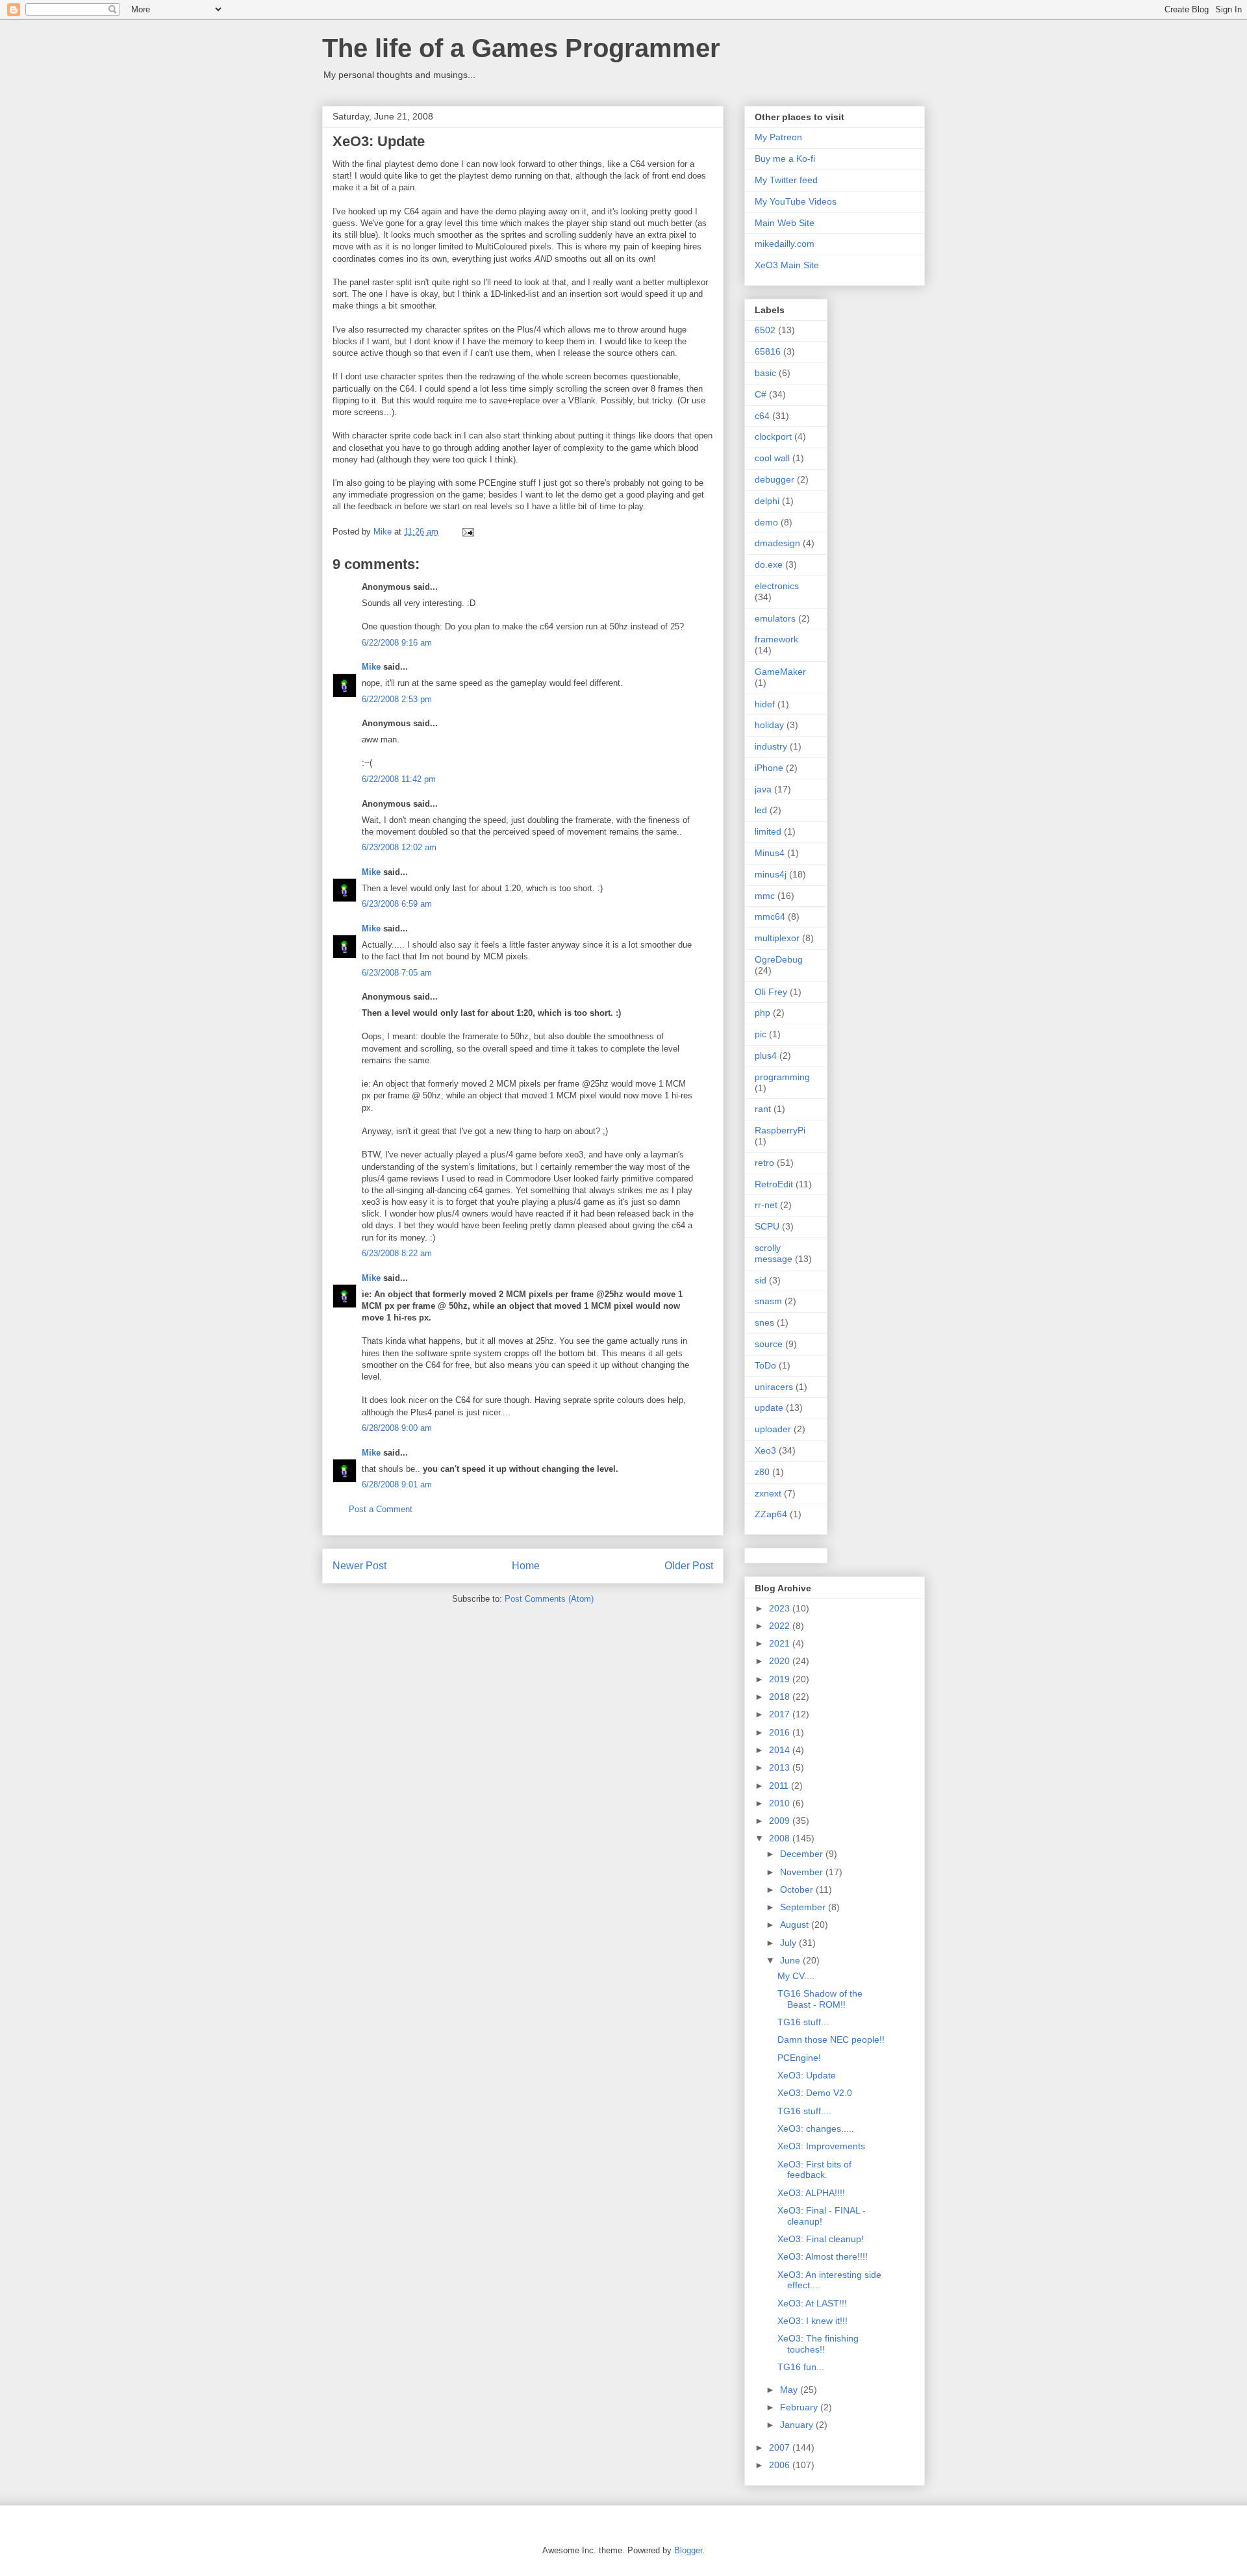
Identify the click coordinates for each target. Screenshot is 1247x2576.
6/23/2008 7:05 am (397, 973)
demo (766, 522)
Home (526, 1566)
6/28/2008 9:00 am (397, 1428)
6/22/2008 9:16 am (397, 643)
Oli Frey (771, 992)
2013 (781, 1767)
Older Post (689, 1566)
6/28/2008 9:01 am (397, 1484)
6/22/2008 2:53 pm (397, 699)
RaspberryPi (780, 1130)
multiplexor (777, 938)
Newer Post (359, 1566)
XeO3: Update (807, 2075)
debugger (775, 479)
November (803, 1872)
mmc (765, 896)
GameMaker (780, 672)
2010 (781, 1803)
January (798, 2425)
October (798, 1889)
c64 (762, 416)
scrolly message (774, 1253)
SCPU (767, 1226)
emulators (775, 618)
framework (776, 639)
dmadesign (777, 543)
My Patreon (778, 137)
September (804, 1907)
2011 (780, 1786)
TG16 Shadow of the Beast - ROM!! (820, 1999)
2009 (781, 1821)
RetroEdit (774, 1184)
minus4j (771, 874)
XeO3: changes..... (816, 2128)
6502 (765, 330)
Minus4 (770, 853)
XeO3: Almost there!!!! (823, 2256)
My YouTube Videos (796, 201)
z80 (762, 1472)
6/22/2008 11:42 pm (399, 779)
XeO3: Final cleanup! (821, 2239)
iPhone (769, 768)
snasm (768, 1301)
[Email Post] (467, 532)
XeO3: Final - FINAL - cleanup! (822, 2216)
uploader (773, 1429)
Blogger (688, 2550)
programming (782, 1077)
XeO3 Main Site (787, 265)
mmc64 (770, 916)
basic (765, 373)
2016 (781, 1732)
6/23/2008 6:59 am (397, 904)
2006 (781, 2465)
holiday (769, 725)
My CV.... (796, 1976)
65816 (768, 351)
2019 (781, 1679)
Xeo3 (765, 1450)
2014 (781, 1750)
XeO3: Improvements (821, 2146)
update (769, 1408)
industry (771, 746)
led (761, 810)
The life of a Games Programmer (521, 48)
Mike (371, 667)
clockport (773, 436)
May (790, 2390)
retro (764, 1163)
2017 (781, 1714)
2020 (781, 1661)
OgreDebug (779, 959)
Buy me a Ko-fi (785, 158)
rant (763, 1109)
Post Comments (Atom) (549, 1599)
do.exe (769, 564)
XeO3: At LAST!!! (812, 2303)
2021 (781, 1643)
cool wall (772, 458)
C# (761, 394)
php (762, 1013)
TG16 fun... (801, 2367)
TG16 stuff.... (804, 2111)
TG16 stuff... (803, 2022)
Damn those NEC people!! (831, 2039)
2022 (781, 1626)
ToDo (765, 1365)
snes (764, 1322)
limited (768, 831)
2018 (781, 1697)
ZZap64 (771, 1514)
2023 (781, 1608)
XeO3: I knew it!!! (812, 2321)
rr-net (766, 1205)
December (803, 1854)
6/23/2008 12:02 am (399, 847)
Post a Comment (381, 1509)
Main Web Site (785, 223)
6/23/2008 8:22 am (397, 1253)
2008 (781, 1838)
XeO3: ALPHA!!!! (811, 2193)
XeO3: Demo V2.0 (815, 2093)
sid (761, 1280)
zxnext (768, 1493)
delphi (767, 501)
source (769, 1344)
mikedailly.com (785, 244)
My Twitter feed (786, 180)
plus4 (766, 1055)
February (800, 2407)
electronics (777, 586)
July (789, 1943)
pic (761, 1034)
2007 (781, 2447)
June (791, 1960)
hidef (765, 704)
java (763, 789)
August (796, 1925)
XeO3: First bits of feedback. (814, 2170)
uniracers (774, 1387)
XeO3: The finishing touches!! (818, 2344)
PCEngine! (799, 2058)
